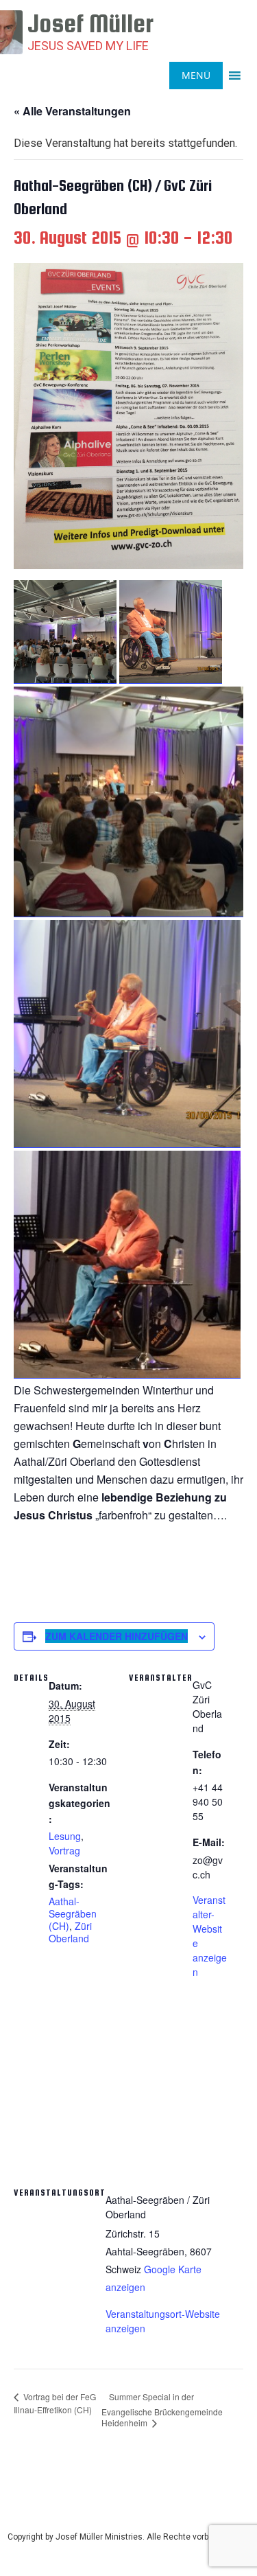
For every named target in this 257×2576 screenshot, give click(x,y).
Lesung (65, 1836)
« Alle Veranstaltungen (72, 111)
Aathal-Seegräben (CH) (73, 1913)
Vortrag (64, 1850)
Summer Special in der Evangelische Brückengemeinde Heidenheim (162, 2410)
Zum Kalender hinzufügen (117, 1636)
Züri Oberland (70, 1932)
